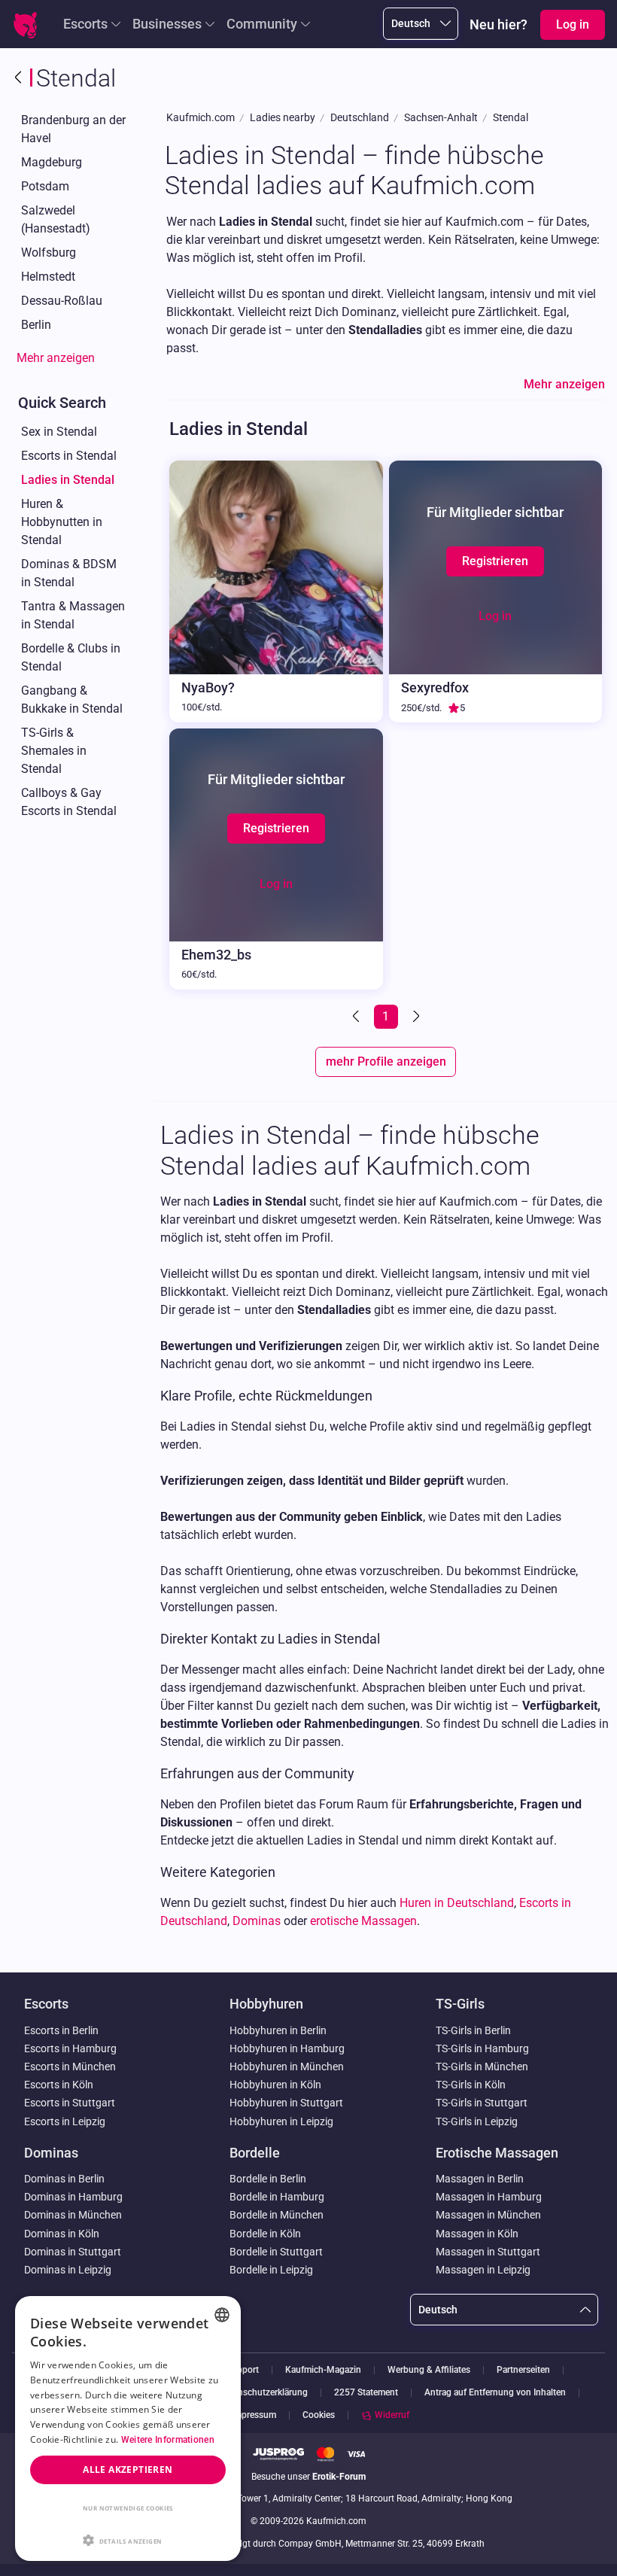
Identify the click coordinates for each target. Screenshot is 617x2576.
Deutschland (360, 118)
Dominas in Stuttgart (73, 2252)
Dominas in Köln (62, 2234)
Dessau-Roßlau (62, 301)
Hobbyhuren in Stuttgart (286, 2103)
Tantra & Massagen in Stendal (73, 615)
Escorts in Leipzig (65, 2121)
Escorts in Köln (59, 2085)
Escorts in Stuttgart (70, 2103)
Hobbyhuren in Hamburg (287, 2048)
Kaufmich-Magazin (323, 2370)
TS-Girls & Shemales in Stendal (54, 751)
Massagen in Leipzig (483, 2270)
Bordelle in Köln (265, 2234)
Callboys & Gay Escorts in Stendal (69, 802)
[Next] (415, 1017)
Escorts (85, 24)
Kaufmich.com (201, 118)
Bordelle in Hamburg (277, 2197)
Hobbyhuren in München (287, 2067)
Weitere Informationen (168, 2440)
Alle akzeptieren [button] (128, 2470)
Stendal (511, 118)
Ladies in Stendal (68, 480)
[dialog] (128, 2428)
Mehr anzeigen (56, 358)
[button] (128, 2539)
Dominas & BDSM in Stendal (69, 573)
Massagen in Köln (477, 2234)
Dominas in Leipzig (68, 2270)
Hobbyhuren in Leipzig (281, 2121)
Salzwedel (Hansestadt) (56, 219)
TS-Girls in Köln (471, 2085)
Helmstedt (48, 277)
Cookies (319, 2415)
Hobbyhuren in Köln (275, 2085)
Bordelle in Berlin (268, 2179)
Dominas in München (73, 2215)
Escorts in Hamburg (70, 2048)
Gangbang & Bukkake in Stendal (72, 700)
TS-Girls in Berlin (473, 2030)
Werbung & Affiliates (429, 2370)
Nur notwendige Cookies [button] (128, 2508)
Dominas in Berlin (64, 2179)
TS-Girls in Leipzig (477, 2121)
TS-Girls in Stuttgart (482, 2103)
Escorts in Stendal (69, 456)
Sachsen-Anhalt (441, 118)
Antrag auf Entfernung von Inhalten (495, 2393)
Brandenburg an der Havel (73, 129)
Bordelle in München (277, 2215)
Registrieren (495, 561)
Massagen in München (488, 2215)
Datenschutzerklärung (264, 2393)
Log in (495, 616)
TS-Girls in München (482, 2067)
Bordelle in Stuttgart (276, 2252)
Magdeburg (52, 162)
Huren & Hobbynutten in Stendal (62, 522)
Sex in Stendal (59, 432)
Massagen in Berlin (480, 2179)
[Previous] (357, 1017)
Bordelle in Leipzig (271, 2270)
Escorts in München (70, 2067)
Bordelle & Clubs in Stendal (71, 657)
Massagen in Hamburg (489, 2197)
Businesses (167, 24)
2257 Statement (366, 2393)
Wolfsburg (49, 252)
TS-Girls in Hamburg (482, 2048)
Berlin (36, 325)
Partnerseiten (523, 2370)
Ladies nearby (283, 118)
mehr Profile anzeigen (386, 1061)
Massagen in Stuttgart (488, 2252)
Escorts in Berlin (61, 2030)
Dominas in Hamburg (73, 2197)
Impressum (254, 2415)
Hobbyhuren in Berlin (278, 2030)
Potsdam (45, 186)
